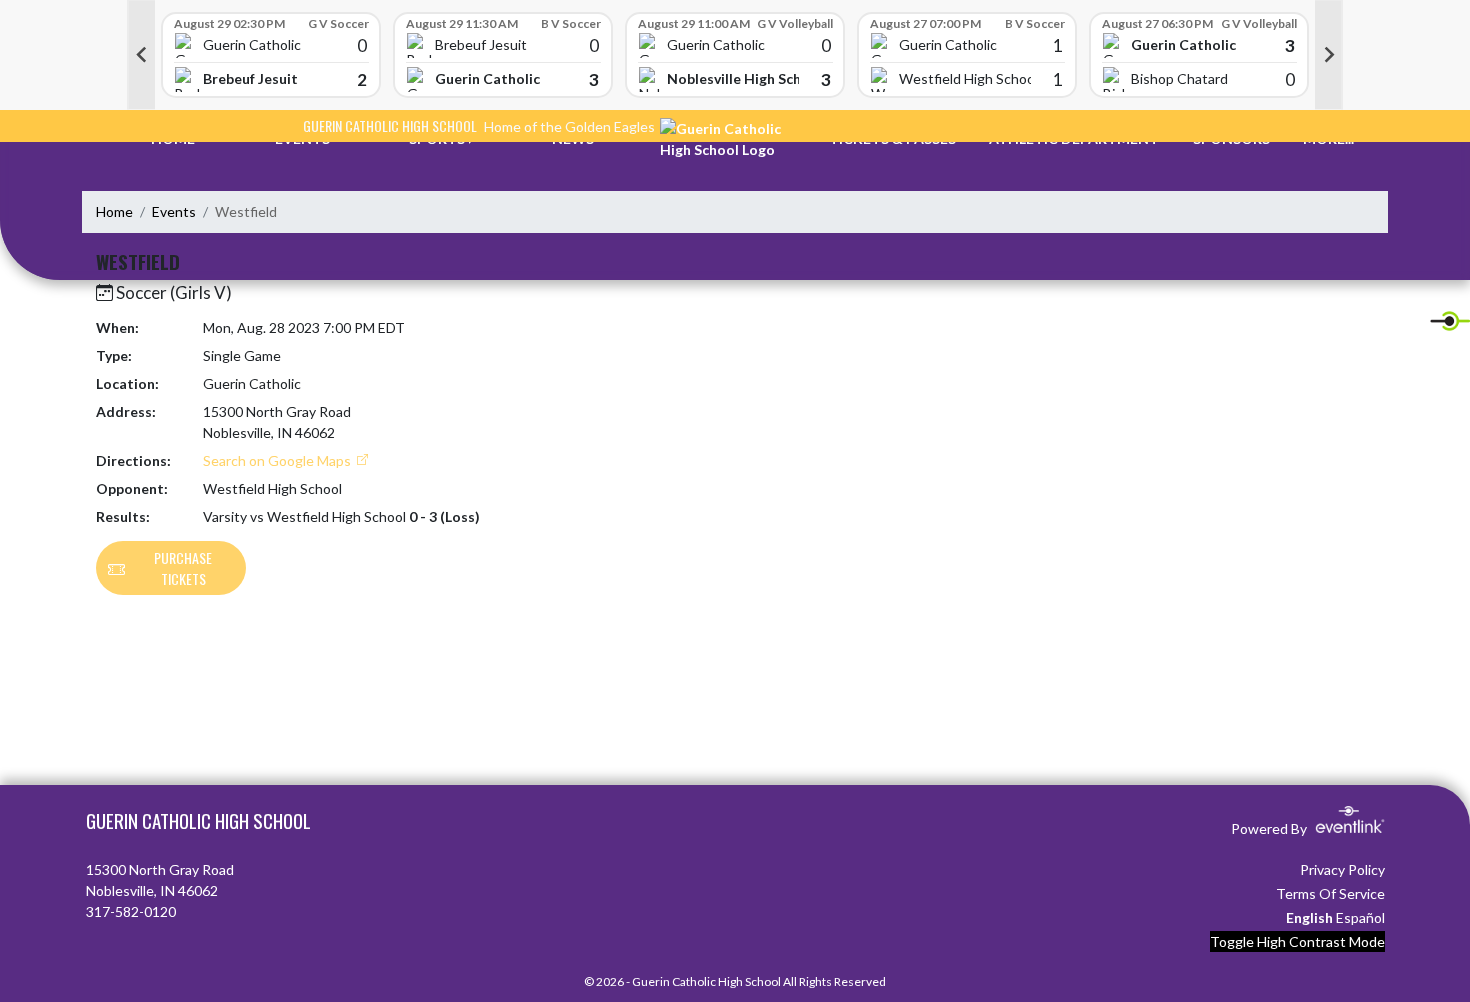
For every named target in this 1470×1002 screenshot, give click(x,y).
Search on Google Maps (278, 460)
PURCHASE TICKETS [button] (183, 568)
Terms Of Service (1330, 893)
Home (114, 211)
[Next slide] (1329, 55)
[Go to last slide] (141, 55)
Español (1360, 917)
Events (174, 211)
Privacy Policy (1342, 869)
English (1309, 917)
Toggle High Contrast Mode (1297, 941)
